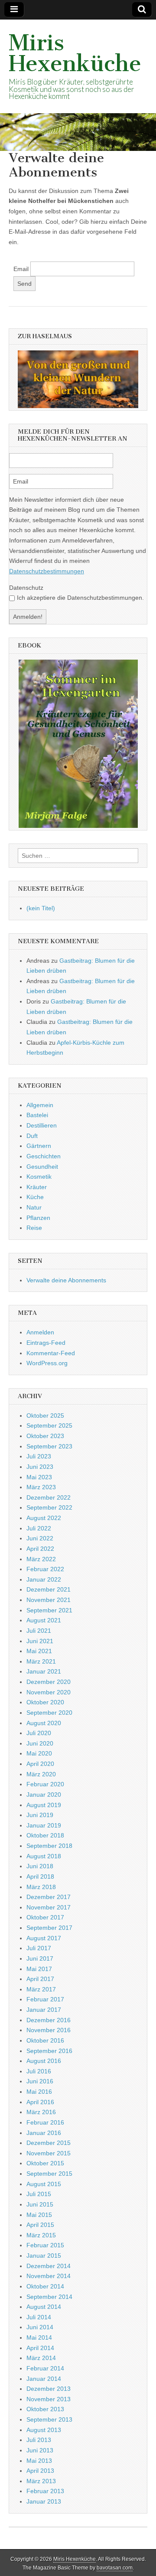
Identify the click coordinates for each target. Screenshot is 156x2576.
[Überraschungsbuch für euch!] (78, 744)
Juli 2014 (39, 2317)
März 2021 (41, 1661)
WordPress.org (47, 1363)
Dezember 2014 (49, 2266)
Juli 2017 (39, 1948)
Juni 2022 (40, 1538)
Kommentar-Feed (51, 1353)
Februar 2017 (45, 1999)
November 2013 (49, 2399)
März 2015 (41, 2235)
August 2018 (44, 1856)
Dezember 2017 (49, 1897)
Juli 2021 (39, 1631)
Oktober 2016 (45, 2040)
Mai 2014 (39, 2337)
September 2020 (49, 1713)
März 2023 (41, 1487)
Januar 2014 (44, 2379)
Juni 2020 (40, 1743)
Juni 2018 (40, 1866)
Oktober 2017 (45, 1917)
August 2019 (44, 1805)
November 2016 (49, 2030)
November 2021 (49, 1600)
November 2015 (49, 2153)
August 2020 (44, 1723)
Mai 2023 (39, 1477)
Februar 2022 (45, 1569)
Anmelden (40, 1332)
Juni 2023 (40, 1467)
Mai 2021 (39, 1651)
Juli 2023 (39, 1456)
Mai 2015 (39, 2215)
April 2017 (40, 1979)
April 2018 (40, 1876)
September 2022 (49, 1507)
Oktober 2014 (45, 2286)
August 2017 (44, 1938)
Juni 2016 (40, 2081)
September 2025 (49, 1425)
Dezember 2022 (49, 1497)
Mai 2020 (39, 1753)
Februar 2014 (45, 2368)
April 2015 (40, 2225)
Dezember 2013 (49, 2389)
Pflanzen (38, 1218)
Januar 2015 (44, 2256)
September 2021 (49, 1610)
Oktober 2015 (45, 2163)
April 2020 (40, 1764)
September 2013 (49, 2419)
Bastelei (37, 1115)
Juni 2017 (40, 1958)
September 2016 (49, 2051)
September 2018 (49, 1846)
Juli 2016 (39, 2071)
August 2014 (44, 2307)
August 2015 (44, 2184)
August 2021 (44, 1620)
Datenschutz (26, 588)
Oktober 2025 (45, 1415)
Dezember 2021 (49, 1589)
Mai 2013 (39, 2461)
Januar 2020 (44, 1795)
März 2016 (41, 2112)
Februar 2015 (45, 2245)
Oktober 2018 (45, 1835)
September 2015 (49, 2174)
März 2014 (41, 2358)
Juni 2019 (40, 1815)
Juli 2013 (39, 2440)
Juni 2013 (40, 2450)
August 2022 (44, 1518)
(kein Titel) (41, 908)
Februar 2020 (45, 1784)
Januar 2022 (44, 1579)
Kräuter (37, 1187)
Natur (34, 1207)
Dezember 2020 (49, 1682)
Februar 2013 (45, 2491)
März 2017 (41, 1989)
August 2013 (44, 2430)
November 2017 (49, 1907)
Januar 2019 (44, 1825)
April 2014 (40, 2348)
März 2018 (41, 1887)
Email (21, 269)
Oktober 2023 (45, 1436)
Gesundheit (42, 1167)
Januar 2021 (44, 1671)
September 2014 (49, 2297)
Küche (35, 1197)
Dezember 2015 (49, 2143)
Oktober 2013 (45, 2409)
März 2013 (41, 2481)
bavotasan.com (115, 2568)
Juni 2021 (40, 1641)
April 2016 (40, 2102)
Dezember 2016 (49, 2020)
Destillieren (42, 1125)
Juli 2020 (39, 1733)
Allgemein (40, 1105)
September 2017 (49, 1928)
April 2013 (40, 2471)
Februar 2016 (45, 2122)
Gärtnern (39, 1146)
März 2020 (41, 1774)
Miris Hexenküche (75, 53)
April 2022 (40, 1549)
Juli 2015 (39, 2194)
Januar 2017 (44, 2010)
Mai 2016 (39, 2092)
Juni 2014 (40, 2327)
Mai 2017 (39, 1969)
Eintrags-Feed (46, 1343)
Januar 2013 (44, 2501)
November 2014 (49, 2276)
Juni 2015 (40, 2204)
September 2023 (49, 1446)
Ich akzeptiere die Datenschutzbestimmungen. (80, 598)
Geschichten (44, 1156)
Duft (32, 1136)
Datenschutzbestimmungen (47, 571)
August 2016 (44, 2061)
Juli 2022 (39, 1528)
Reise (34, 1228)
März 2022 (41, 1559)
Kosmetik (39, 1177)
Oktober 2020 (45, 1702)
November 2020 (49, 1692)
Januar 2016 (44, 2133)
